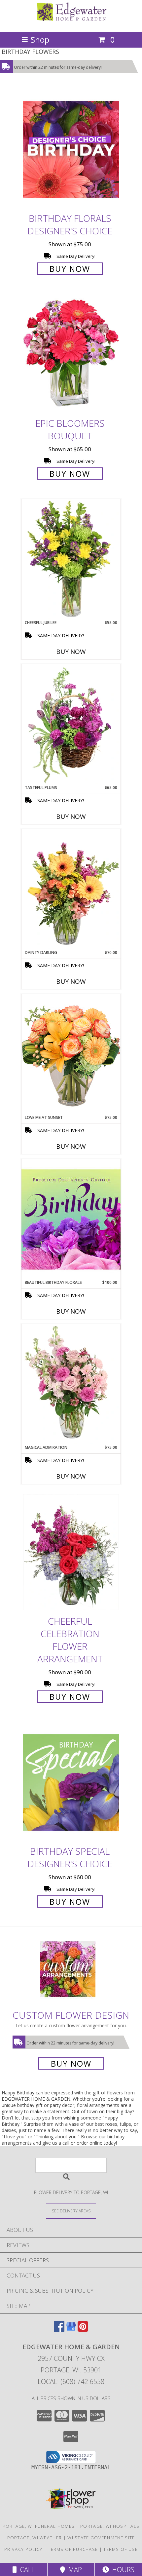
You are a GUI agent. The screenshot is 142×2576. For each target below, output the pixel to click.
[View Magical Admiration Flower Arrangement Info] (71, 1384)
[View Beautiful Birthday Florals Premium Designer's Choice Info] (71, 1219)
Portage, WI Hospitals (110, 2526)
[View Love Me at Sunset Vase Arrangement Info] (71, 1054)
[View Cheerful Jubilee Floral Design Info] (71, 559)
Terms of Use (121, 2549)
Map (73, 2570)
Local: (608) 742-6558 (71, 2381)
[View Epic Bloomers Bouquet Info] (71, 354)
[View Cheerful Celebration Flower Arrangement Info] (71, 1552)
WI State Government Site (101, 2538)
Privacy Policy (23, 2549)
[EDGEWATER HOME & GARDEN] (71, 22)
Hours (122, 2570)
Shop (40, 40)
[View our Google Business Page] (71, 2330)
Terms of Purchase (73, 2549)
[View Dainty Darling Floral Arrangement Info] (71, 889)
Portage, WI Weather (35, 2538)
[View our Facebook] (59, 2330)
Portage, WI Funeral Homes (39, 2526)
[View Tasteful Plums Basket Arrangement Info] (71, 724)
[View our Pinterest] (83, 2330)
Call (26, 2570)
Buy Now (70, 269)
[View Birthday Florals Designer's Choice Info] (71, 149)
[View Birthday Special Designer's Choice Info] (71, 1782)
